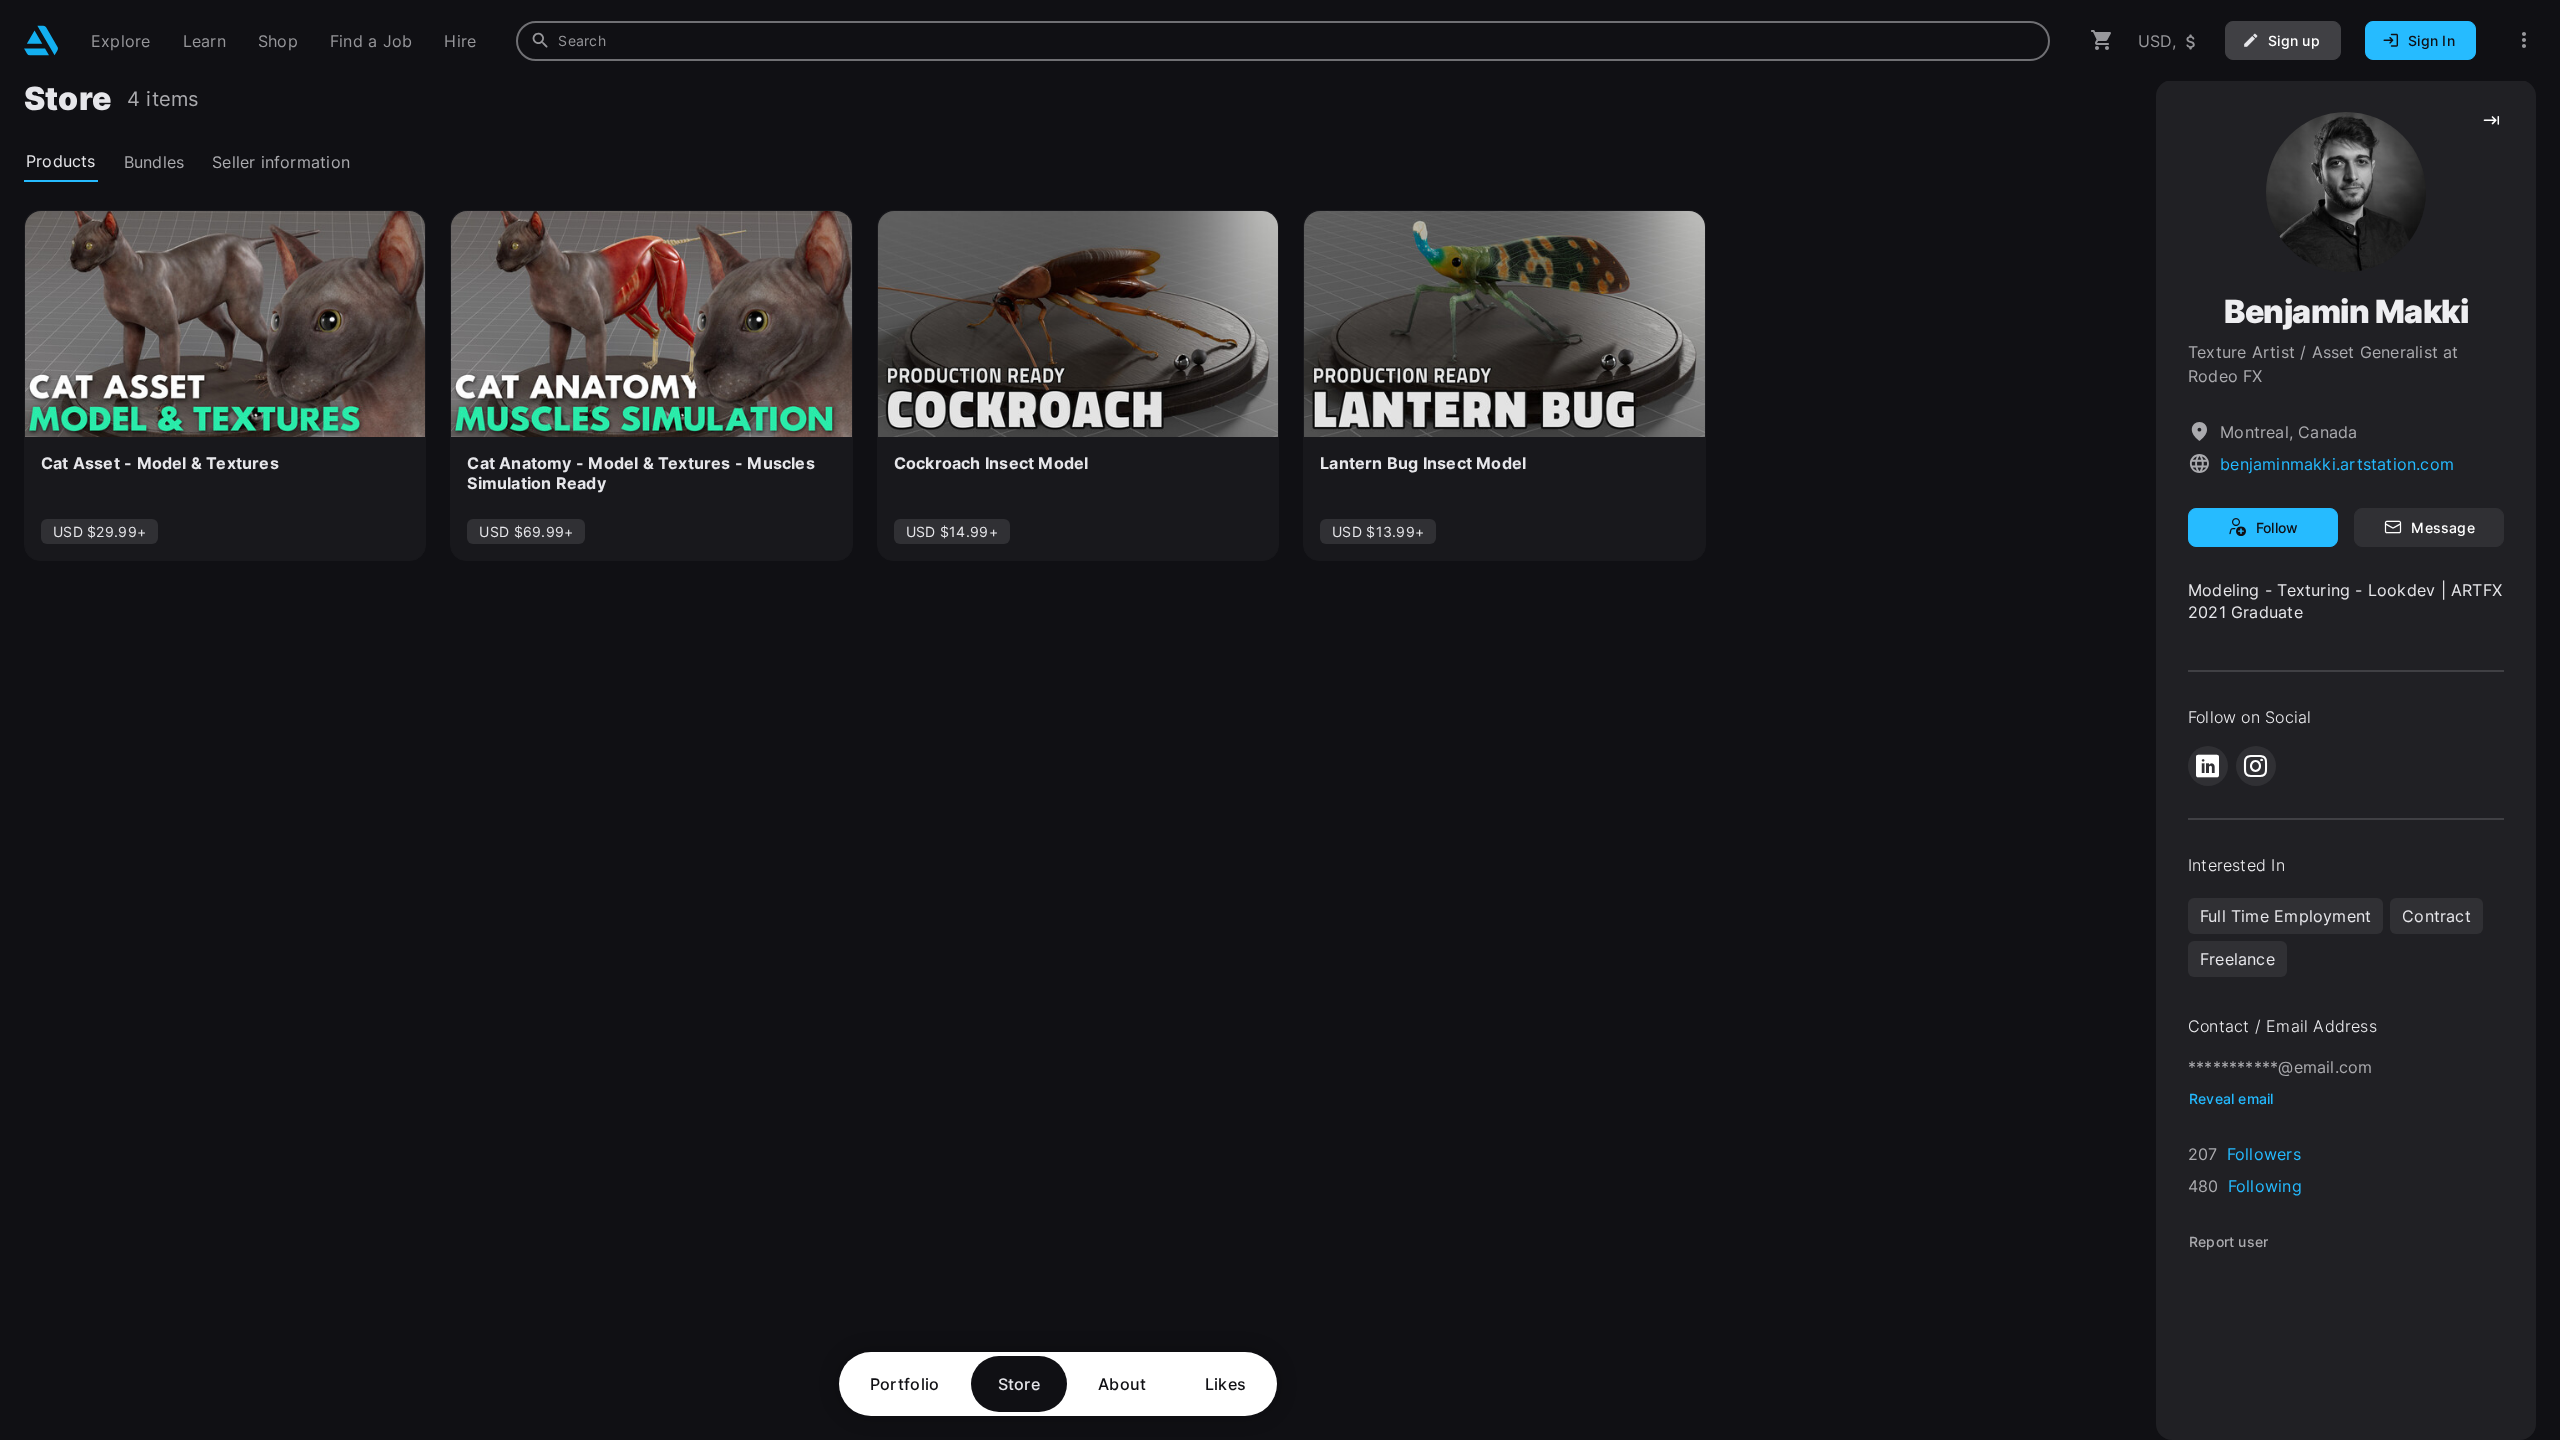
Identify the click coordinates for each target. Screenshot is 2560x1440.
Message (2442, 527)
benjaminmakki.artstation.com (2337, 464)
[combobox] (1283, 41)
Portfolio (905, 1384)
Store (1019, 1384)
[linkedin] (2208, 766)
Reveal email (2231, 1098)
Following (2265, 1186)
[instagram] (2256, 766)
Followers (2264, 1154)
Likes (1226, 1384)
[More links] (2524, 40)
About (1122, 1384)
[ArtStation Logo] (41, 40)
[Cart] (2102, 40)
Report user (2228, 1241)
